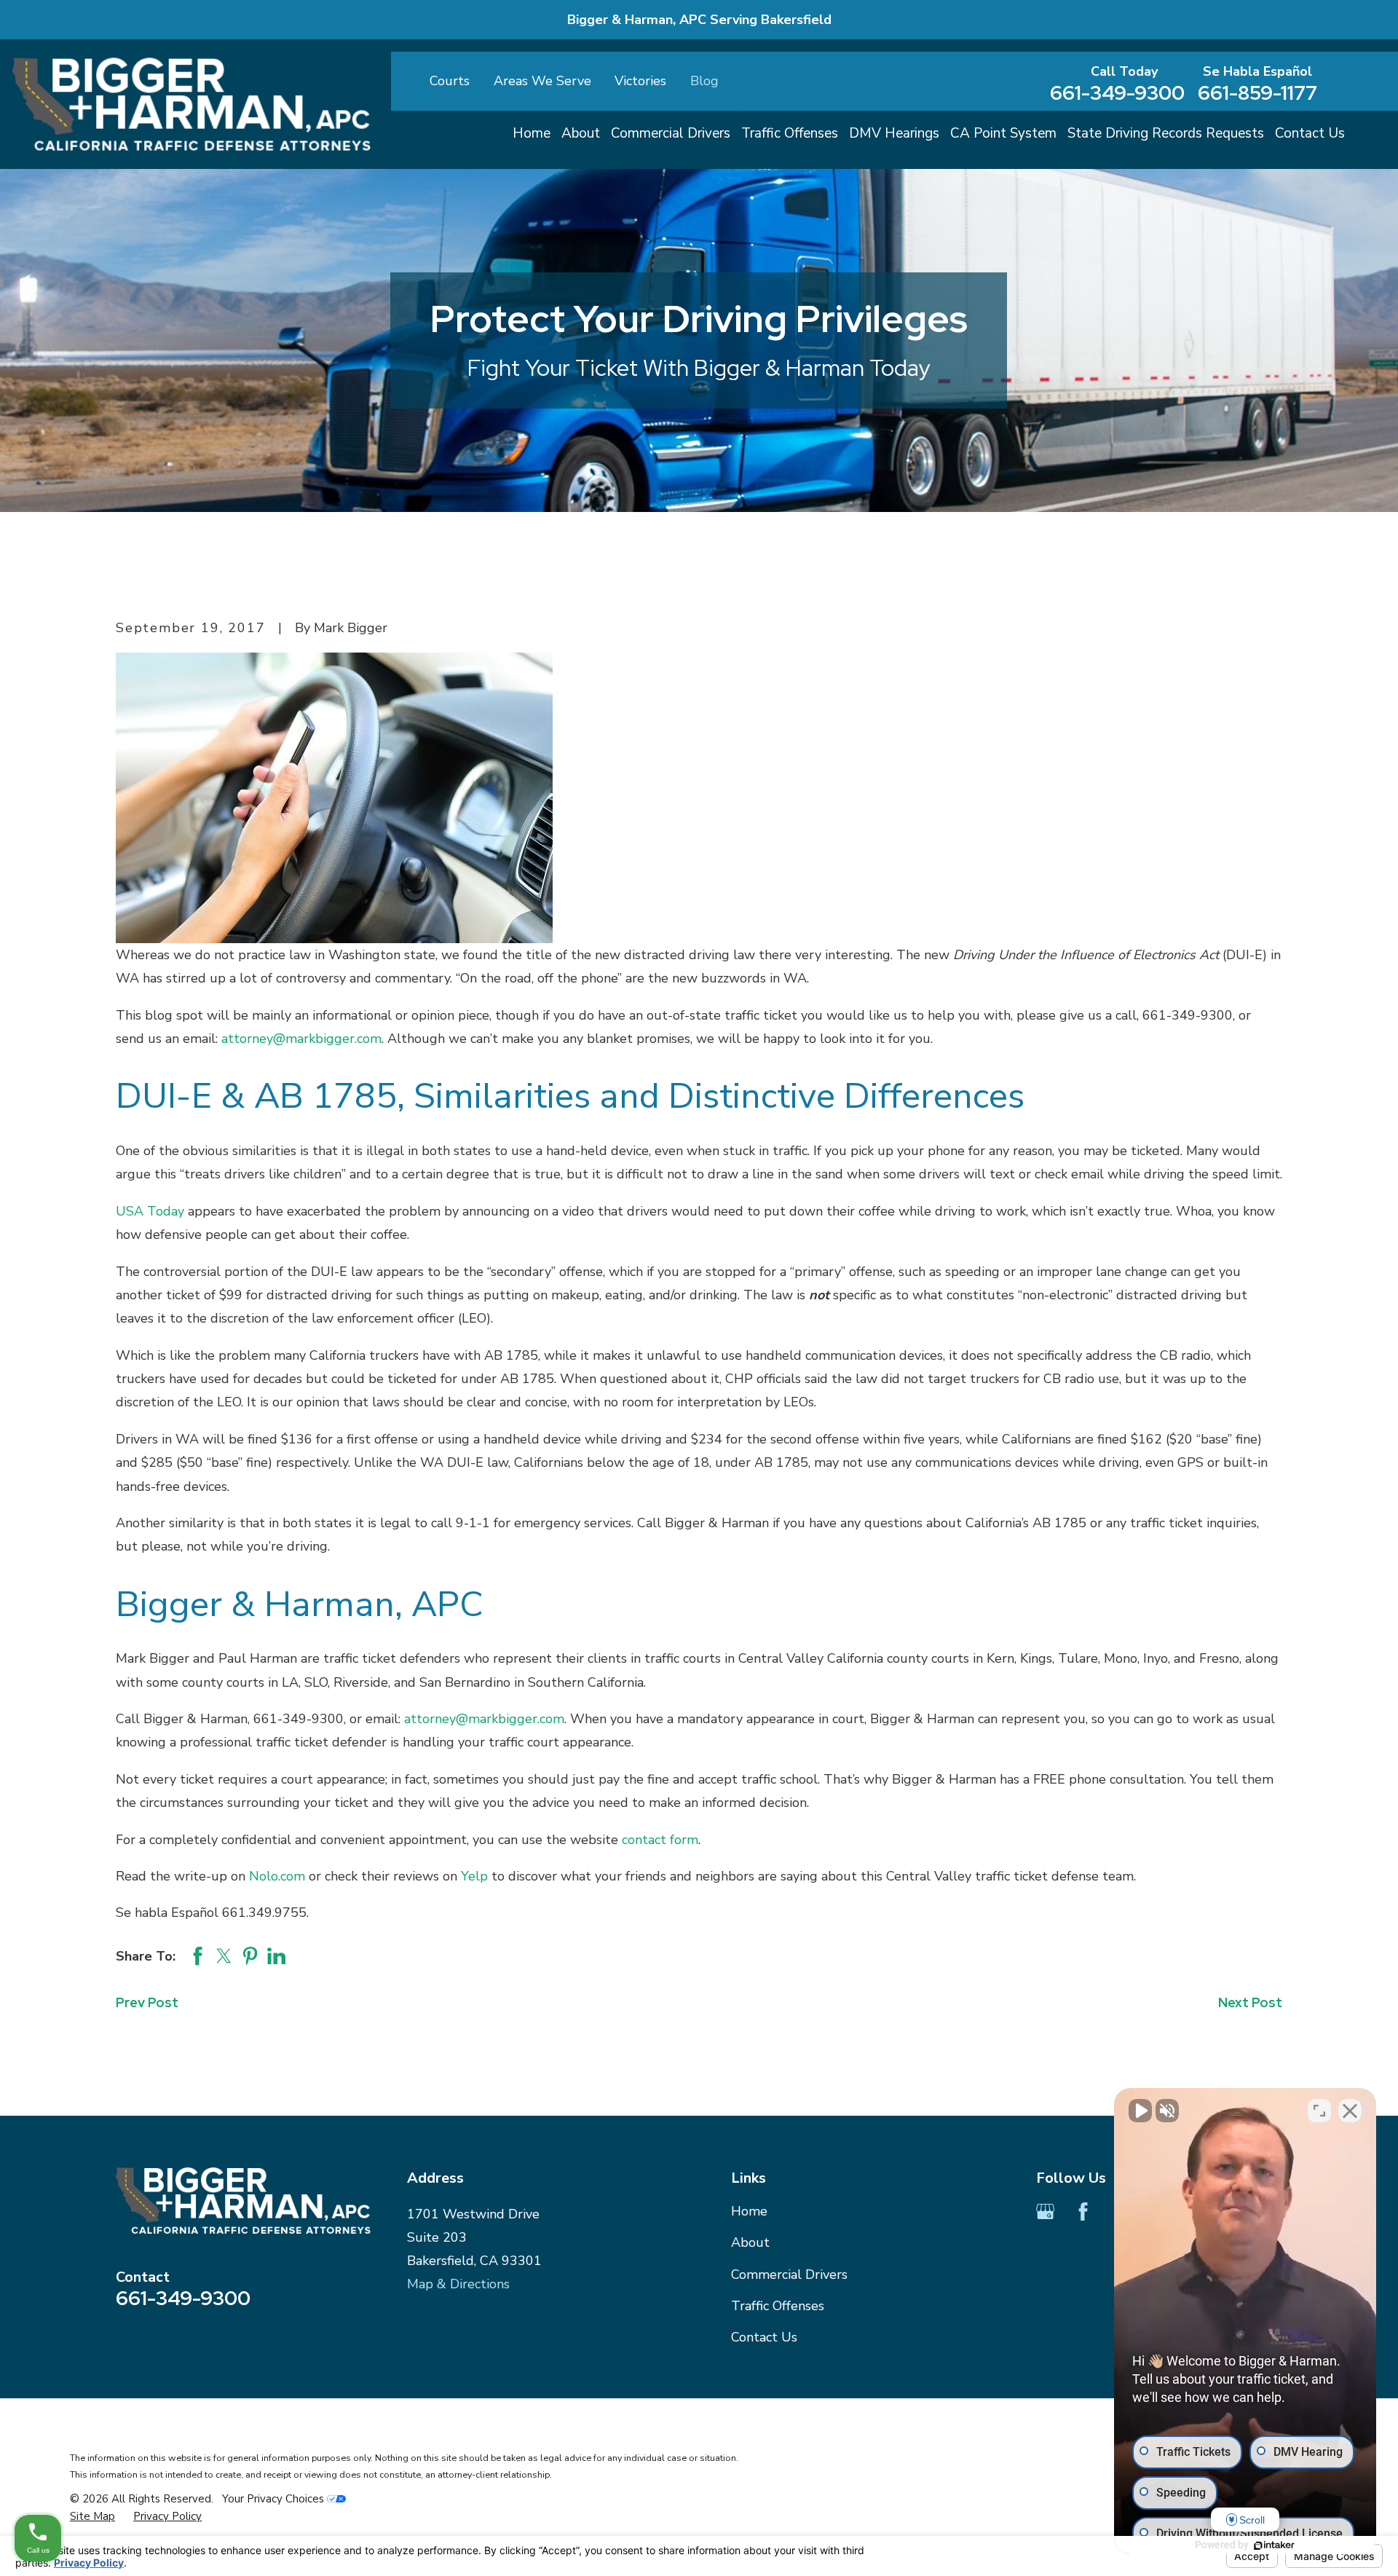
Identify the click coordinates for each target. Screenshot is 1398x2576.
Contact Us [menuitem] (1310, 133)
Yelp (474, 1876)
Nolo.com (277, 1876)
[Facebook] (1083, 2211)
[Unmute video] (1140, 2111)
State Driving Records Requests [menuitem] (1166, 133)
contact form (660, 1840)
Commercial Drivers (789, 2274)
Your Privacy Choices (275, 2499)
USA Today (150, 1211)
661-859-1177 (1257, 93)
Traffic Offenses (778, 2306)
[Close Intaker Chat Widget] (1350, 2111)
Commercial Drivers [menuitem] (671, 133)
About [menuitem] (581, 133)
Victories (640, 81)
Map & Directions (458, 2284)
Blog (704, 81)
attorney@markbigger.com (301, 1039)
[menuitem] (92, 2517)
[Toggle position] (1319, 2111)
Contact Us (764, 2337)
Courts (450, 81)
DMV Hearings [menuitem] (894, 133)
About (750, 2242)
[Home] (191, 104)
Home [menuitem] (532, 133)
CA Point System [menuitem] (1003, 133)
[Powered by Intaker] (1274, 2545)
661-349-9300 (1117, 93)
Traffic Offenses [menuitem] (790, 133)
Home (749, 2211)
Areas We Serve (542, 81)
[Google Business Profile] (1045, 2211)
